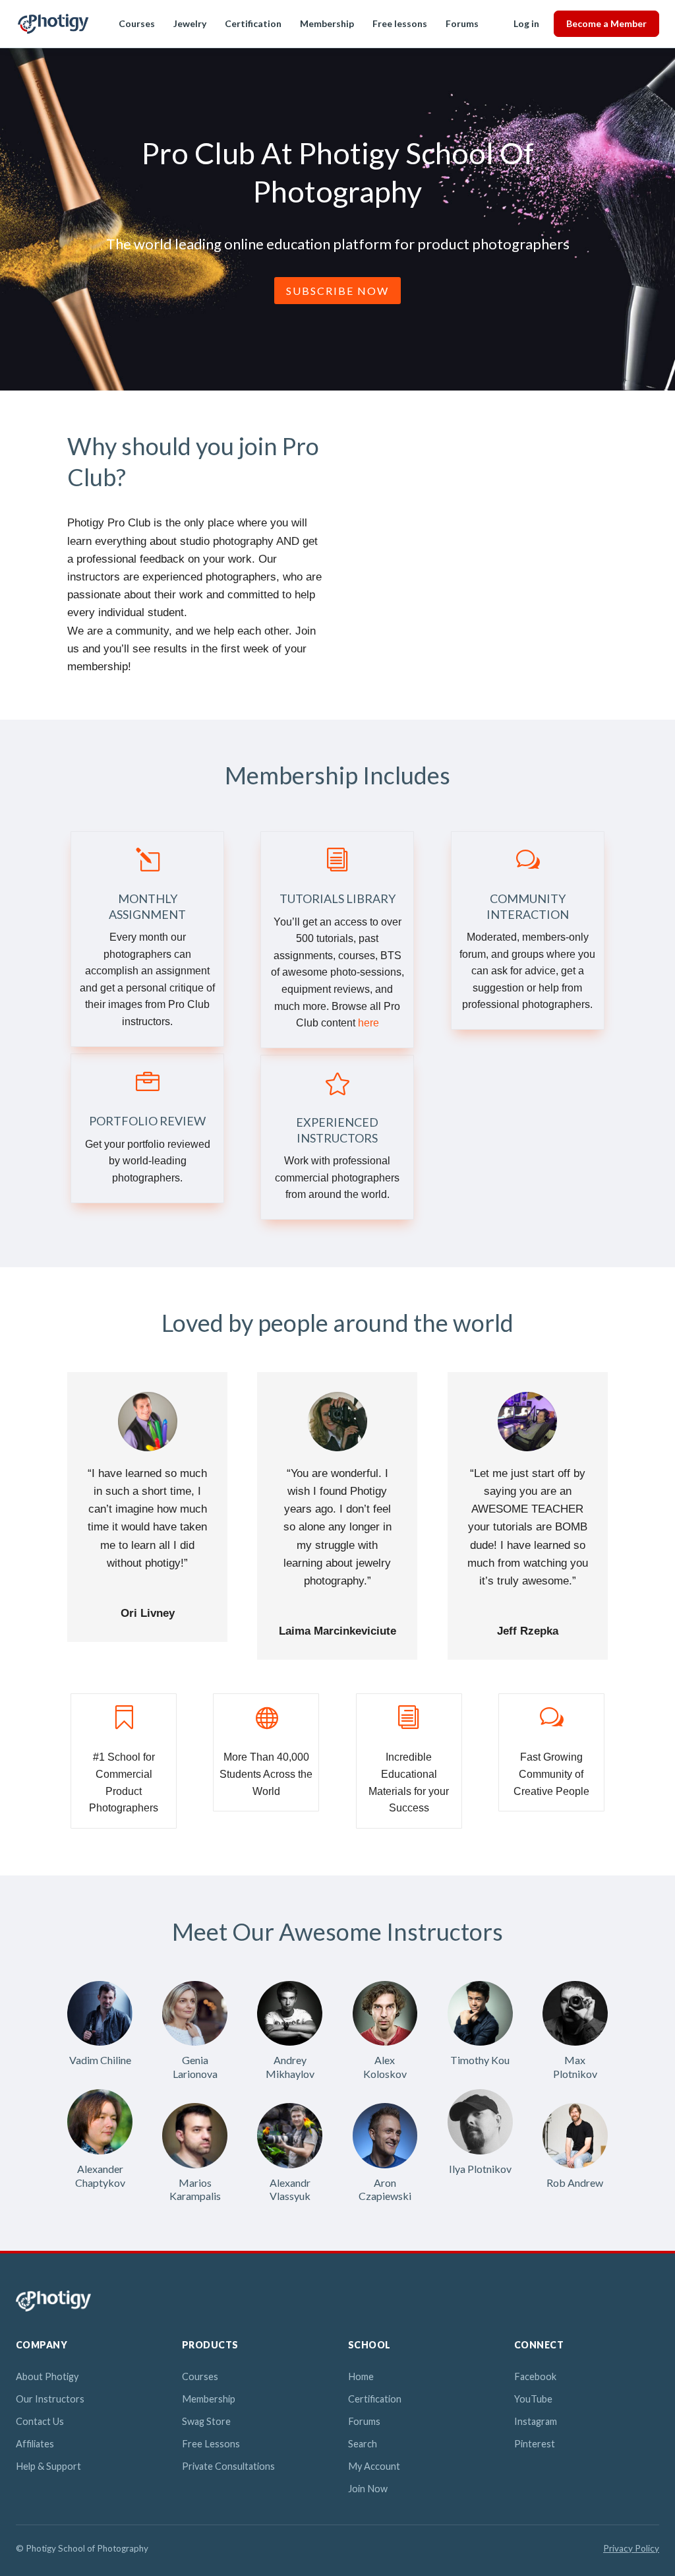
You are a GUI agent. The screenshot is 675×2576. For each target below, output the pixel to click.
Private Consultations (228, 2466)
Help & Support (48, 2466)
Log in (526, 23)
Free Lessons (211, 2444)
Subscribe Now (337, 291)
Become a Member (606, 23)
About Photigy (47, 2376)
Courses (137, 23)
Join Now (368, 2489)
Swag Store (206, 2421)
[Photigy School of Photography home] (53, 24)
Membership (327, 23)
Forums (462, 23)
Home (361, 2376)
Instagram (536, 2421)
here (368, 1023)
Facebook (535, 2376)
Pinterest (535, 2444)
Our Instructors (50, 2399)
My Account (374, 2466)
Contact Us (40, 2421)
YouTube (533, 2399)
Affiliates (35, 2444)
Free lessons (400, 23)
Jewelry (190, 23)
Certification (253, 23)
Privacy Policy (631, 2548)
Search (363, 2444)
